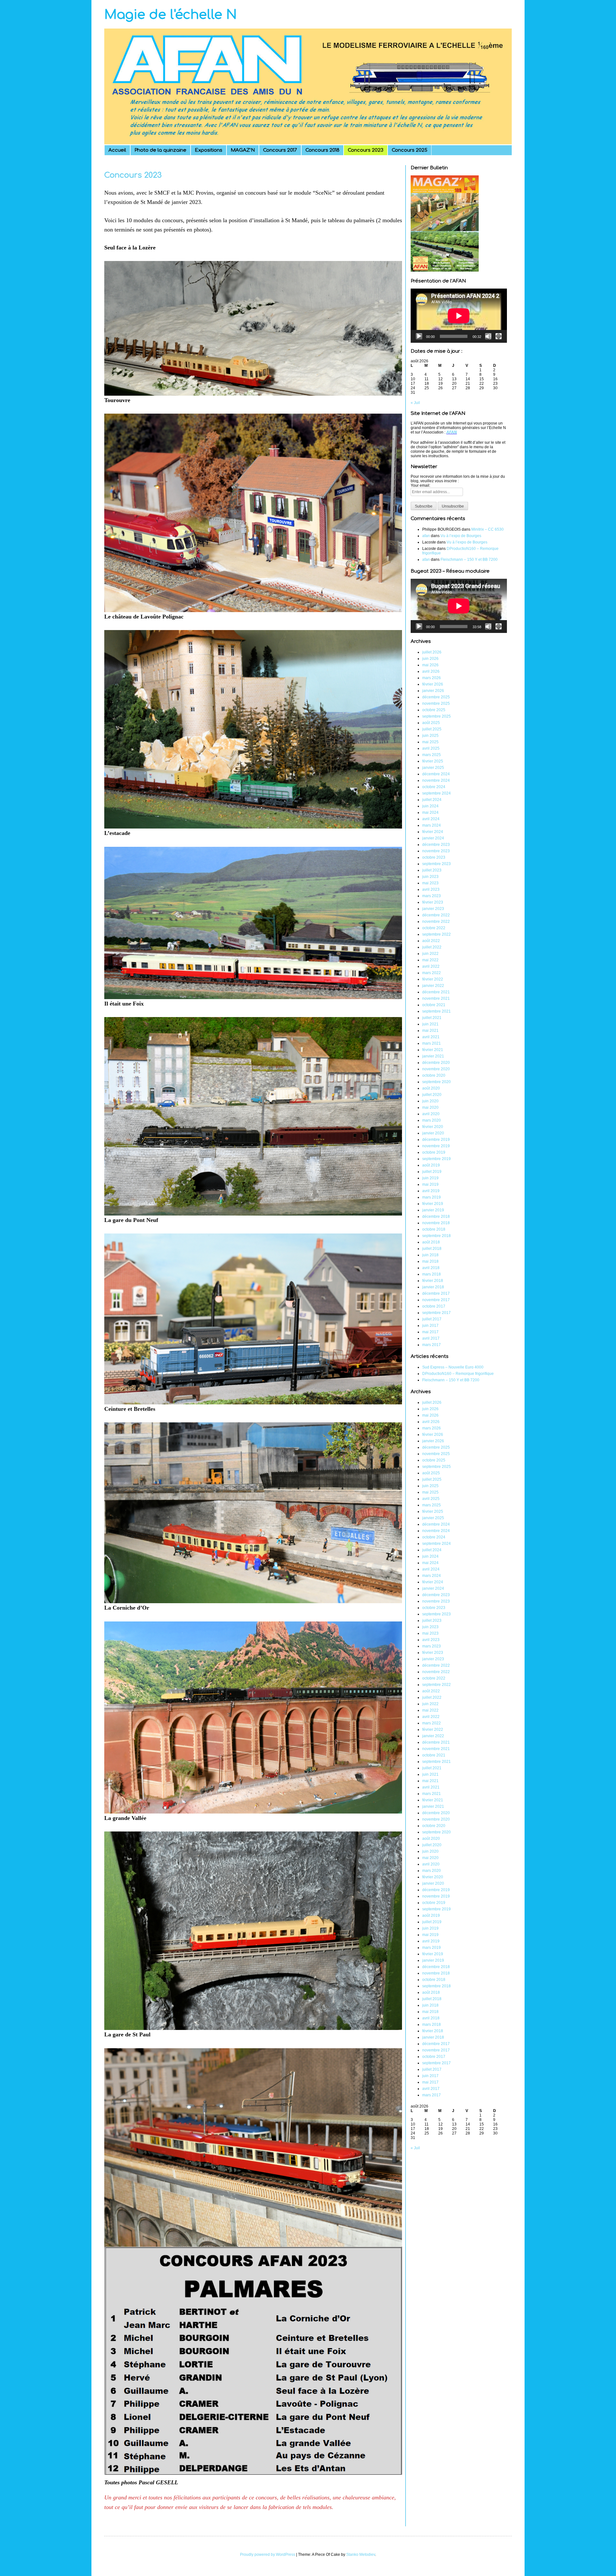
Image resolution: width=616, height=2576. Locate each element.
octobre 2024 (434, 787)
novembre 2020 (436, 1069)
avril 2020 (431, 1114)
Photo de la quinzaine (160, 150)
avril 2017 (431, 1338)
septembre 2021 (436, 1011)
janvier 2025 (433, 768)
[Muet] (488, 336)
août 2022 (431, 941)
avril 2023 (431, 889)
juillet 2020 (432, 1095)
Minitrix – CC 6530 (488, 529)
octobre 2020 (434, 1075)
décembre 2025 (436, 697)
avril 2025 (431, 748)
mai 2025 (430, 742)
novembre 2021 (436, 998)
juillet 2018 (432, 1249)
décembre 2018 (436, 1216)
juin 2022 (430, 954)
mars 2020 (432, 1120)
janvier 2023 (433, 909)
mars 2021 (432, 1043)
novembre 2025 (436, 703)
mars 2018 (432, 1274)
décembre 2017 (436, 1293)
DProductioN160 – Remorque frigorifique (458, 1374)
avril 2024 (431, 819)
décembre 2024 (436, 774)
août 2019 (431, 1165)
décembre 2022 (436, 915)
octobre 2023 (434, 857)
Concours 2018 (322, 150)
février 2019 (433, 1204)
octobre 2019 (434, 1152)
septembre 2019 (436, 1159)
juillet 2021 (432, 1018)
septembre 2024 (436, 793)
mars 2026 (432, 678)
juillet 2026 (432, 652)
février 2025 (433, 761)
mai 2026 (430, 665)
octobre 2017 (434, 1306)
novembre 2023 (436, 851)
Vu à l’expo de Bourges (461, 536)
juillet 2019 (432, 1172)
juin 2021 (430, 1024)
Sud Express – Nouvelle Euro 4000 (453, 1367)
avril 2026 (431, 671)
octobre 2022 (434, 928)
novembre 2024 (436, 780)
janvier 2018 (433, 1287)
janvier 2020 (433, 1133)
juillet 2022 (432, 947)
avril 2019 (431, 1191)
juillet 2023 (432, 870)
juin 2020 (430, 1101)
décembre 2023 (436, 845)
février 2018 (433, 1281)
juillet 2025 (432, 729)
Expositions (209, 150)
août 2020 (431, 1088)
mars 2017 (432, 1345)
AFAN (452, 432)
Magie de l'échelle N (171, 15)
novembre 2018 (436, 1223)
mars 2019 (432, 1197)
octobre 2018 (434, 1229)
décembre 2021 (436, 992)
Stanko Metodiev (361, 2555)
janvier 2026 (433, 691)
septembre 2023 (436, 864)
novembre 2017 (436, 1300)
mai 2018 (430, 1261)
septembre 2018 (436, 1236)
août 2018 (431, 1242)
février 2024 (433, 832)
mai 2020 (430, 1107)
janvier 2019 (433, 1210)
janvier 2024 (433, 838)
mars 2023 (432, 896)
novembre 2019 (436, 1146)
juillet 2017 (432, 1319)
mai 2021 (430, 1031)
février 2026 (433, 684)
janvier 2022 (433, 986)
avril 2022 (431, 966)
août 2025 (431, 723)
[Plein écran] (499, 336)
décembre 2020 (436, 1063)
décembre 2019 (436, 1140)
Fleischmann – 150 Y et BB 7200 (469, 560)
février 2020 (433, 1127)
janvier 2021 (433, 1056)
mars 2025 (432, 755)
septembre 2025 (436, 716)
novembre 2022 (436, 922)
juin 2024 (430, 806)
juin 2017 (430, 1326)
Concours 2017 (280, 150)
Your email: (420, 485)
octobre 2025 (434, 710)
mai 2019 (430, 1184)
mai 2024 (430, 812)
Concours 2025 (410, 150)
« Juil (415, 403)
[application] (459, 316)
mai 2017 (430, 1332)
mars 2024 (432, 825)
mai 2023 (430, 883)
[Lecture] (419, 336)
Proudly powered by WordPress (268, 2555)
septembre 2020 (436, 1082)
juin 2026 (430, 659)
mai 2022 (430, 960)
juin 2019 (430, 1178)
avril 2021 (431, 1037)
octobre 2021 (434, 1005)
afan (426, 536)
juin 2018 (430, 1255)
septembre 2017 (436, 1313)
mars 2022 (432, 973)
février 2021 (433, 1050)
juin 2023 (430, 877)
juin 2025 (430, 736)
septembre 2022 (436, 934)
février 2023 (433, 902)
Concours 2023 (366, 150)
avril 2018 (431, 1268)
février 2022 (433, 979)
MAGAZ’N (243, 150)
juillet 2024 (432, 800)
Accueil (117, 150)
